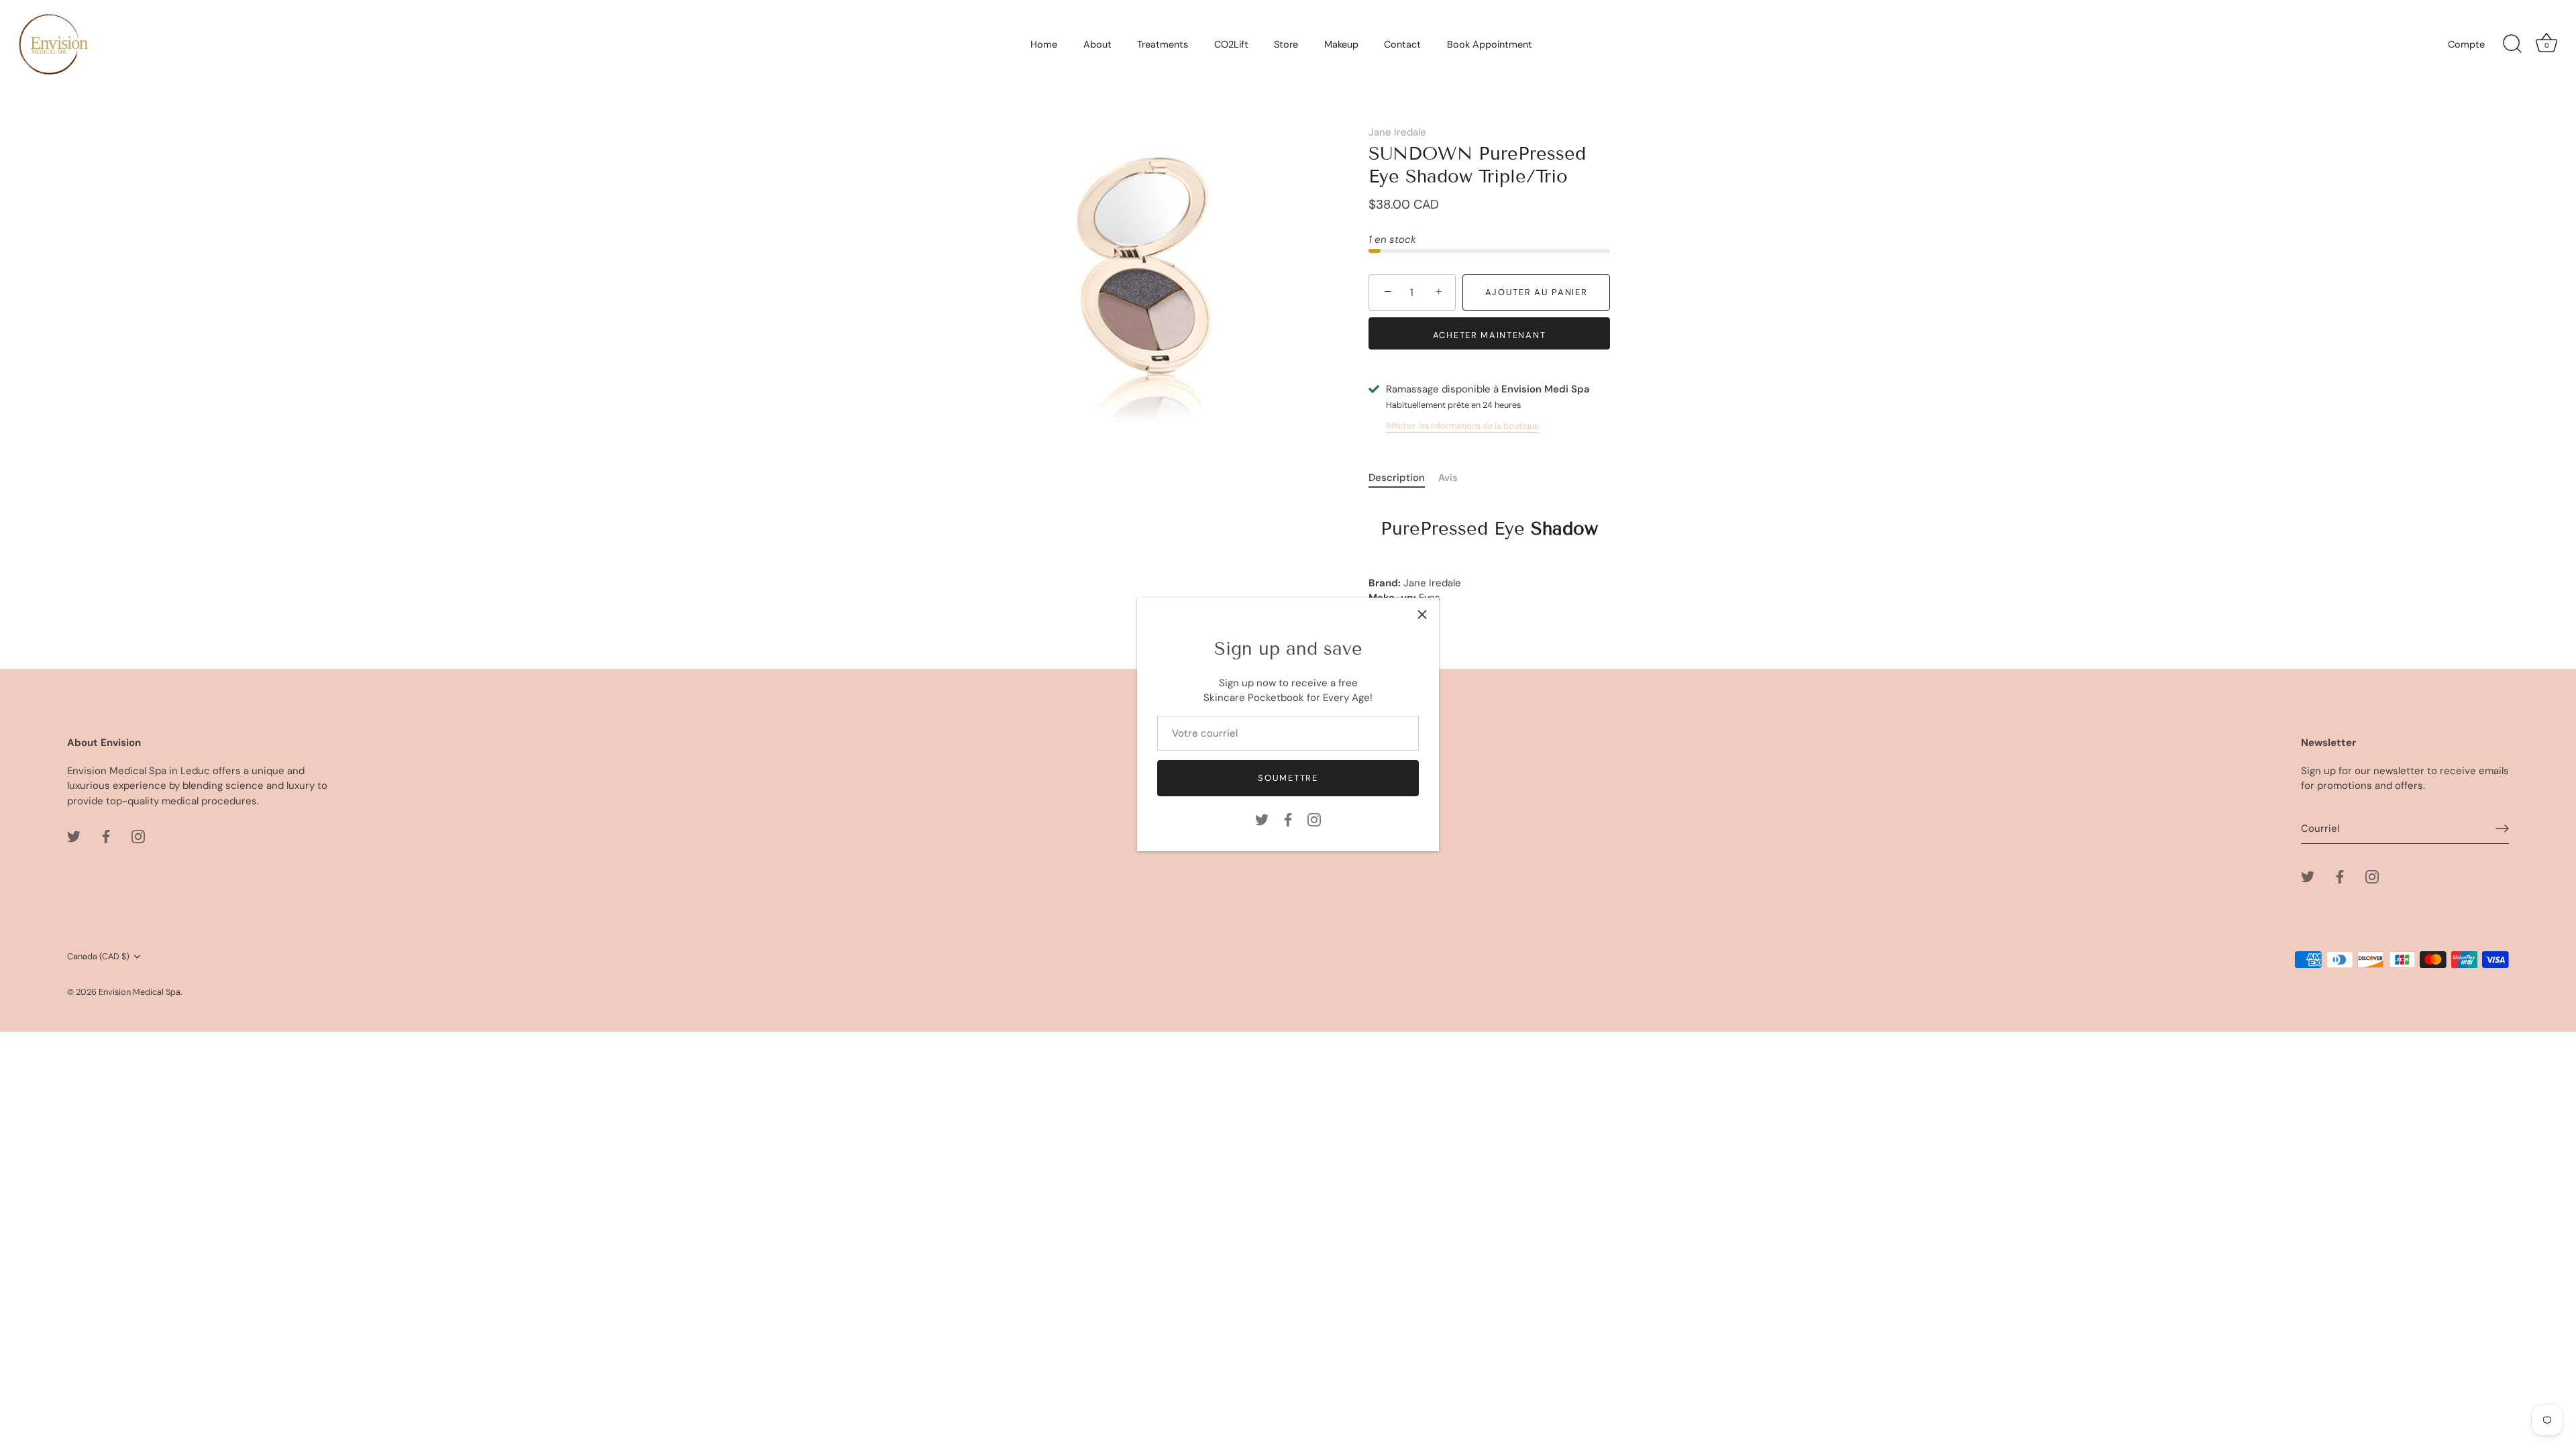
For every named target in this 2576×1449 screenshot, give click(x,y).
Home (1044, 44)
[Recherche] (2512, 44)
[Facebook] (1288, 818)
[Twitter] (1262, 818)
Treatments (1163, 44)
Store (1286, 44)
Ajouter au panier (1537, 292)
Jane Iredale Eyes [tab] (1483, 561)
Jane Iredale (1397, 132)
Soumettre (1288, 778)
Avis (1448, 478)
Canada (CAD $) (98, 957)
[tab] (1403, 478)
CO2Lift (1231, 44)
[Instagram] (1314, 818)
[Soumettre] (2502, 828)
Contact (1402, 44)
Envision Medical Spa (140, 992)
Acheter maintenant (1489, 335)
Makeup (1341, 44)
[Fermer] (1422, 614)
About (1097, 44)
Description (1397, 478)
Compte (2466, 44)
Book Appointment (1490, 44)
